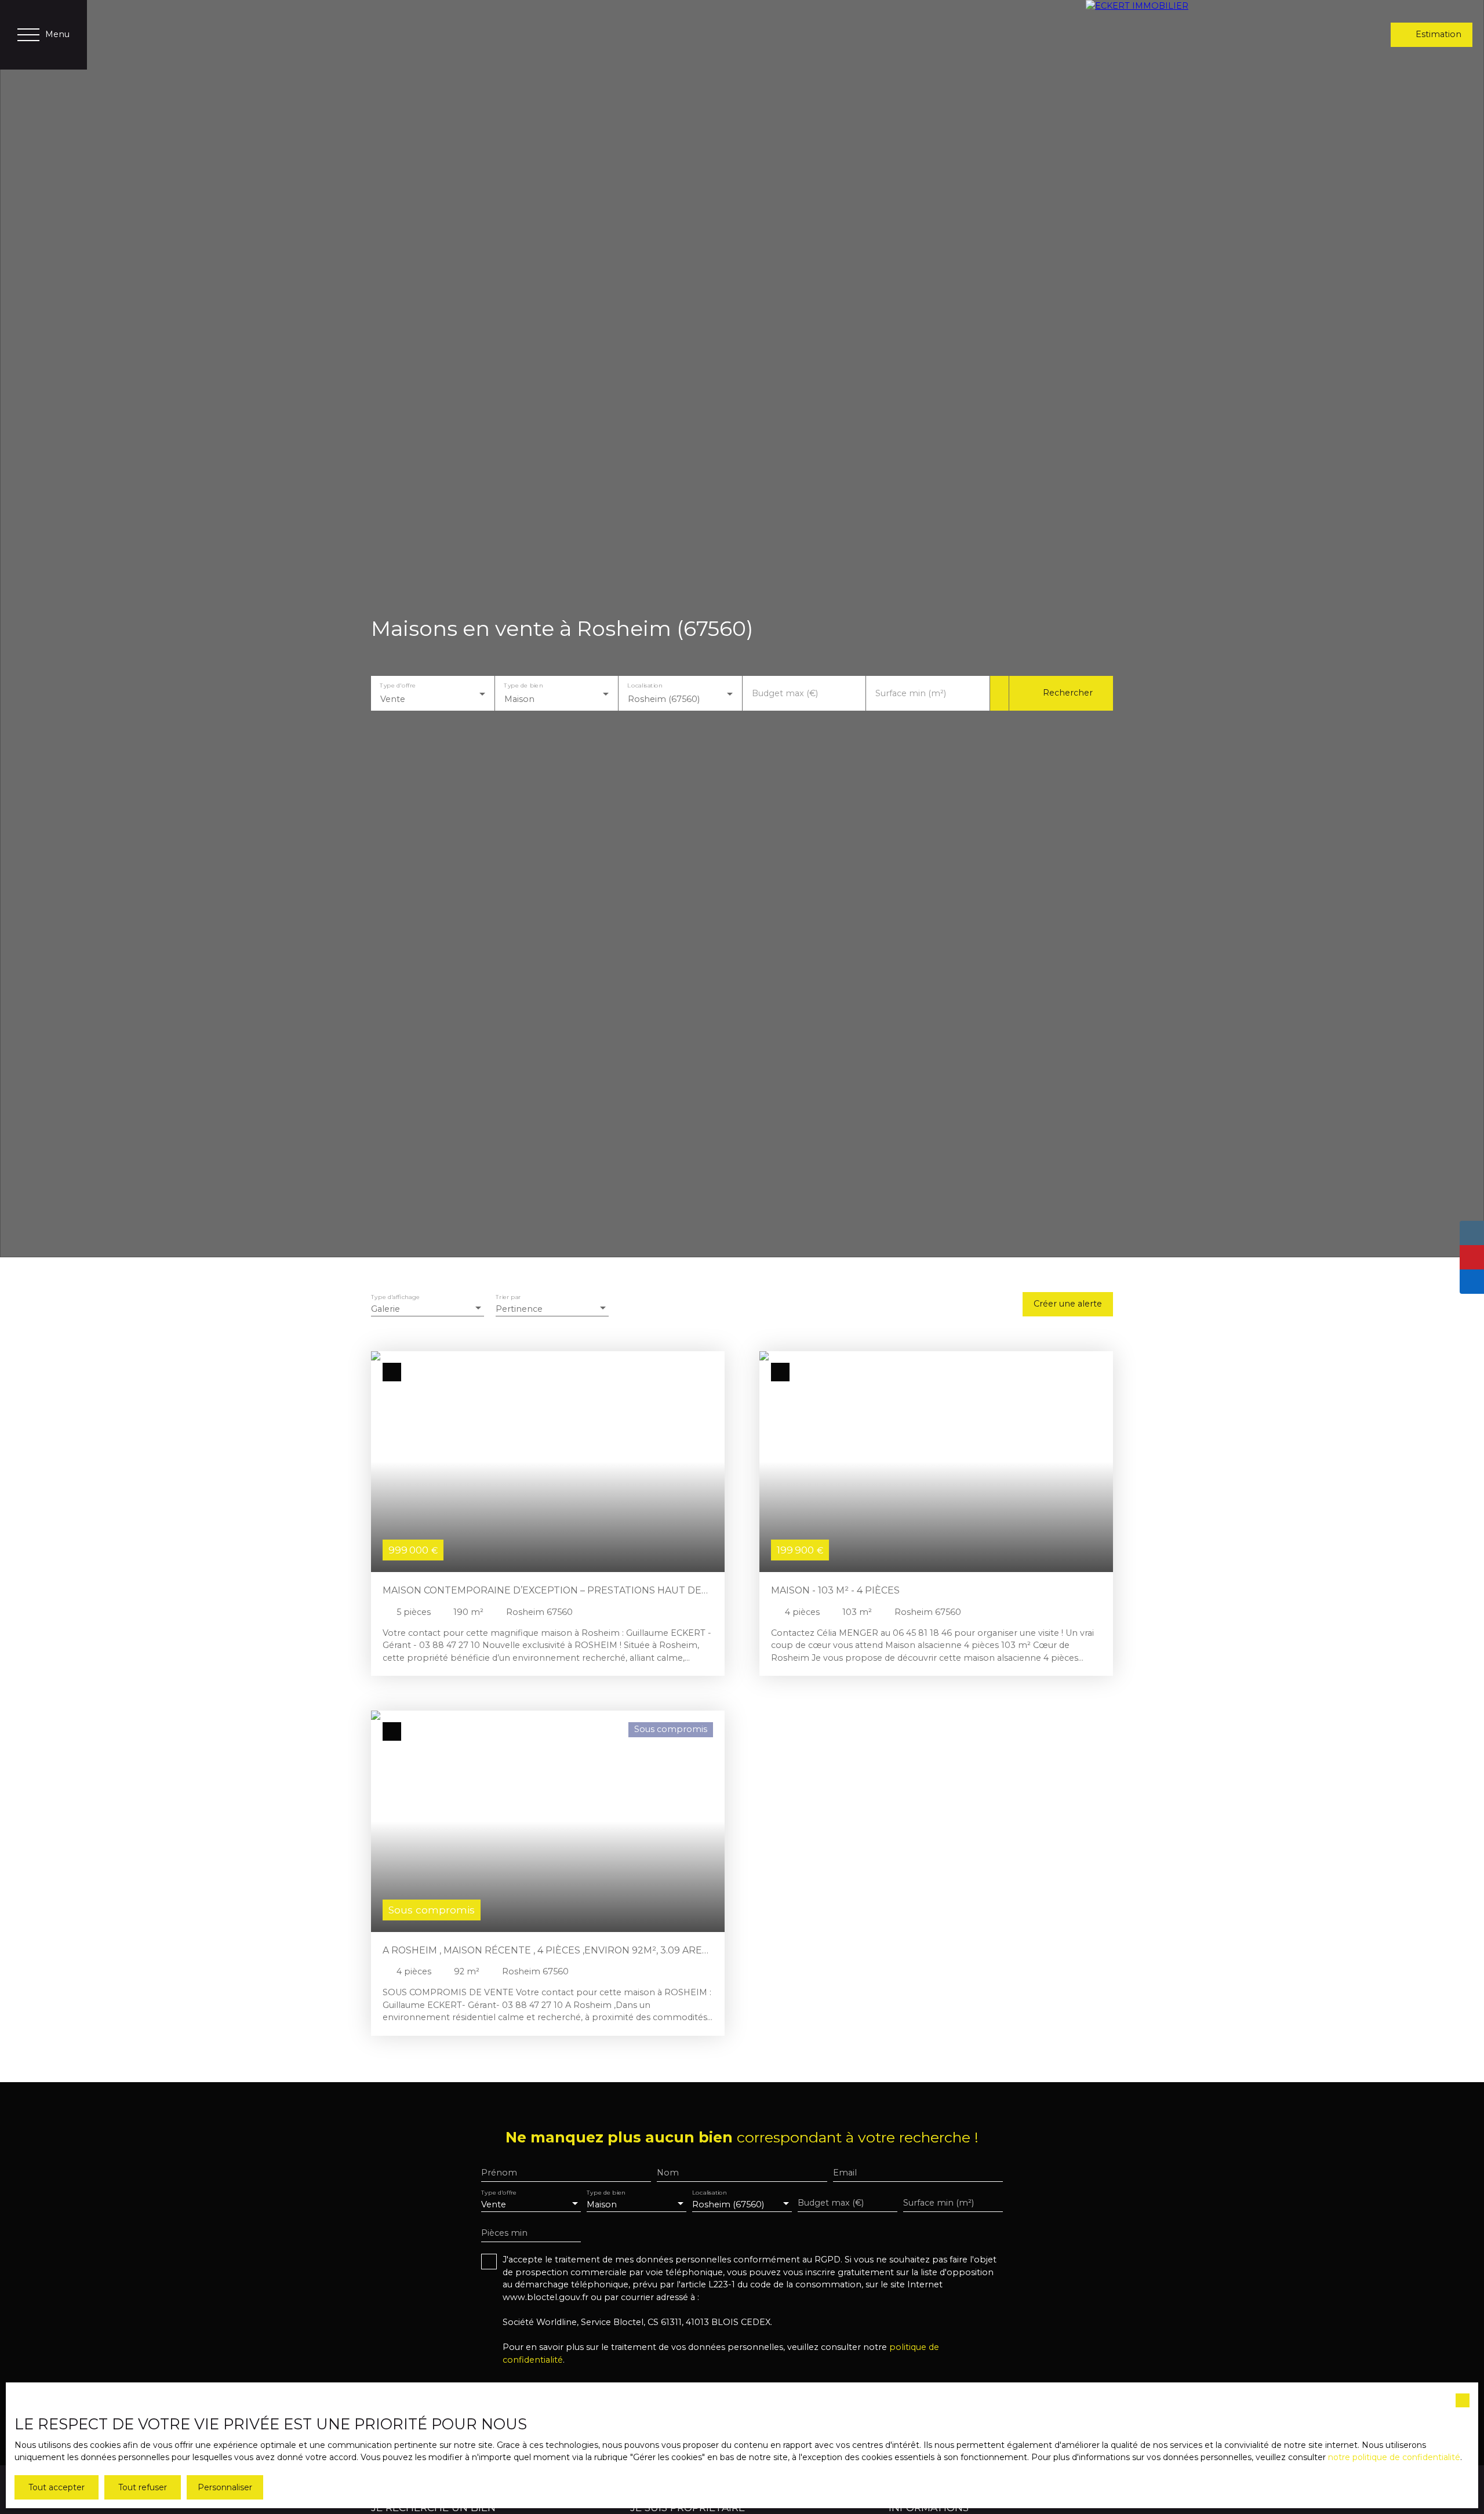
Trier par (508, 1297)
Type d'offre (398, 686)
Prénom (499, 2173)
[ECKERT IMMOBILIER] (1179, 35)
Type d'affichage (395, 1297)
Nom (668, 2173)
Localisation (645, 686)
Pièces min (504, 2233)
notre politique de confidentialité (1394, 2457)
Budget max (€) (785, 693)
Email (845, 2173)
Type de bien (523, 686)
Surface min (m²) (911, 693)
